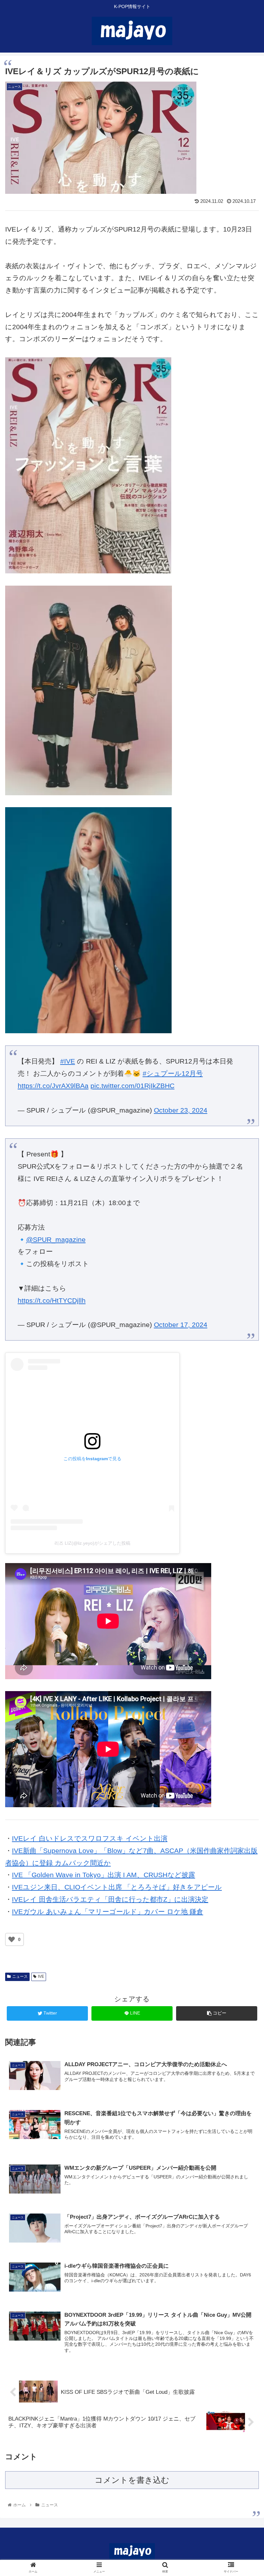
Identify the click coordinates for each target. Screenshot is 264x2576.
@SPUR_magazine (56, 1239)
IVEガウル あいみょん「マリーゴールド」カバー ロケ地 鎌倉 (108, 1912)
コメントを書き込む (132, 2480)
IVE (41, 1977)
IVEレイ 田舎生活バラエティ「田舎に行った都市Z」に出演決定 (110, 1899)
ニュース (20, 1977)
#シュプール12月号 (173, 1073)
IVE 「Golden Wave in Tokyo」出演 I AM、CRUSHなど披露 (104, 1875)
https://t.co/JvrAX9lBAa (53, 1086)
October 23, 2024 (181, 1110)
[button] (244, 1330)
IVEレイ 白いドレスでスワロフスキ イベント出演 (90, 1838)
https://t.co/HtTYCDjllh (52, 1300)
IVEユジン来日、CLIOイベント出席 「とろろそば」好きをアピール (117, 1887)
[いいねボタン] (12, 1939)
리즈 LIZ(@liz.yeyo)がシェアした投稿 (92, 1543)
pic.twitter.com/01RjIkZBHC (132, 1086)
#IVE (68, 1061)
